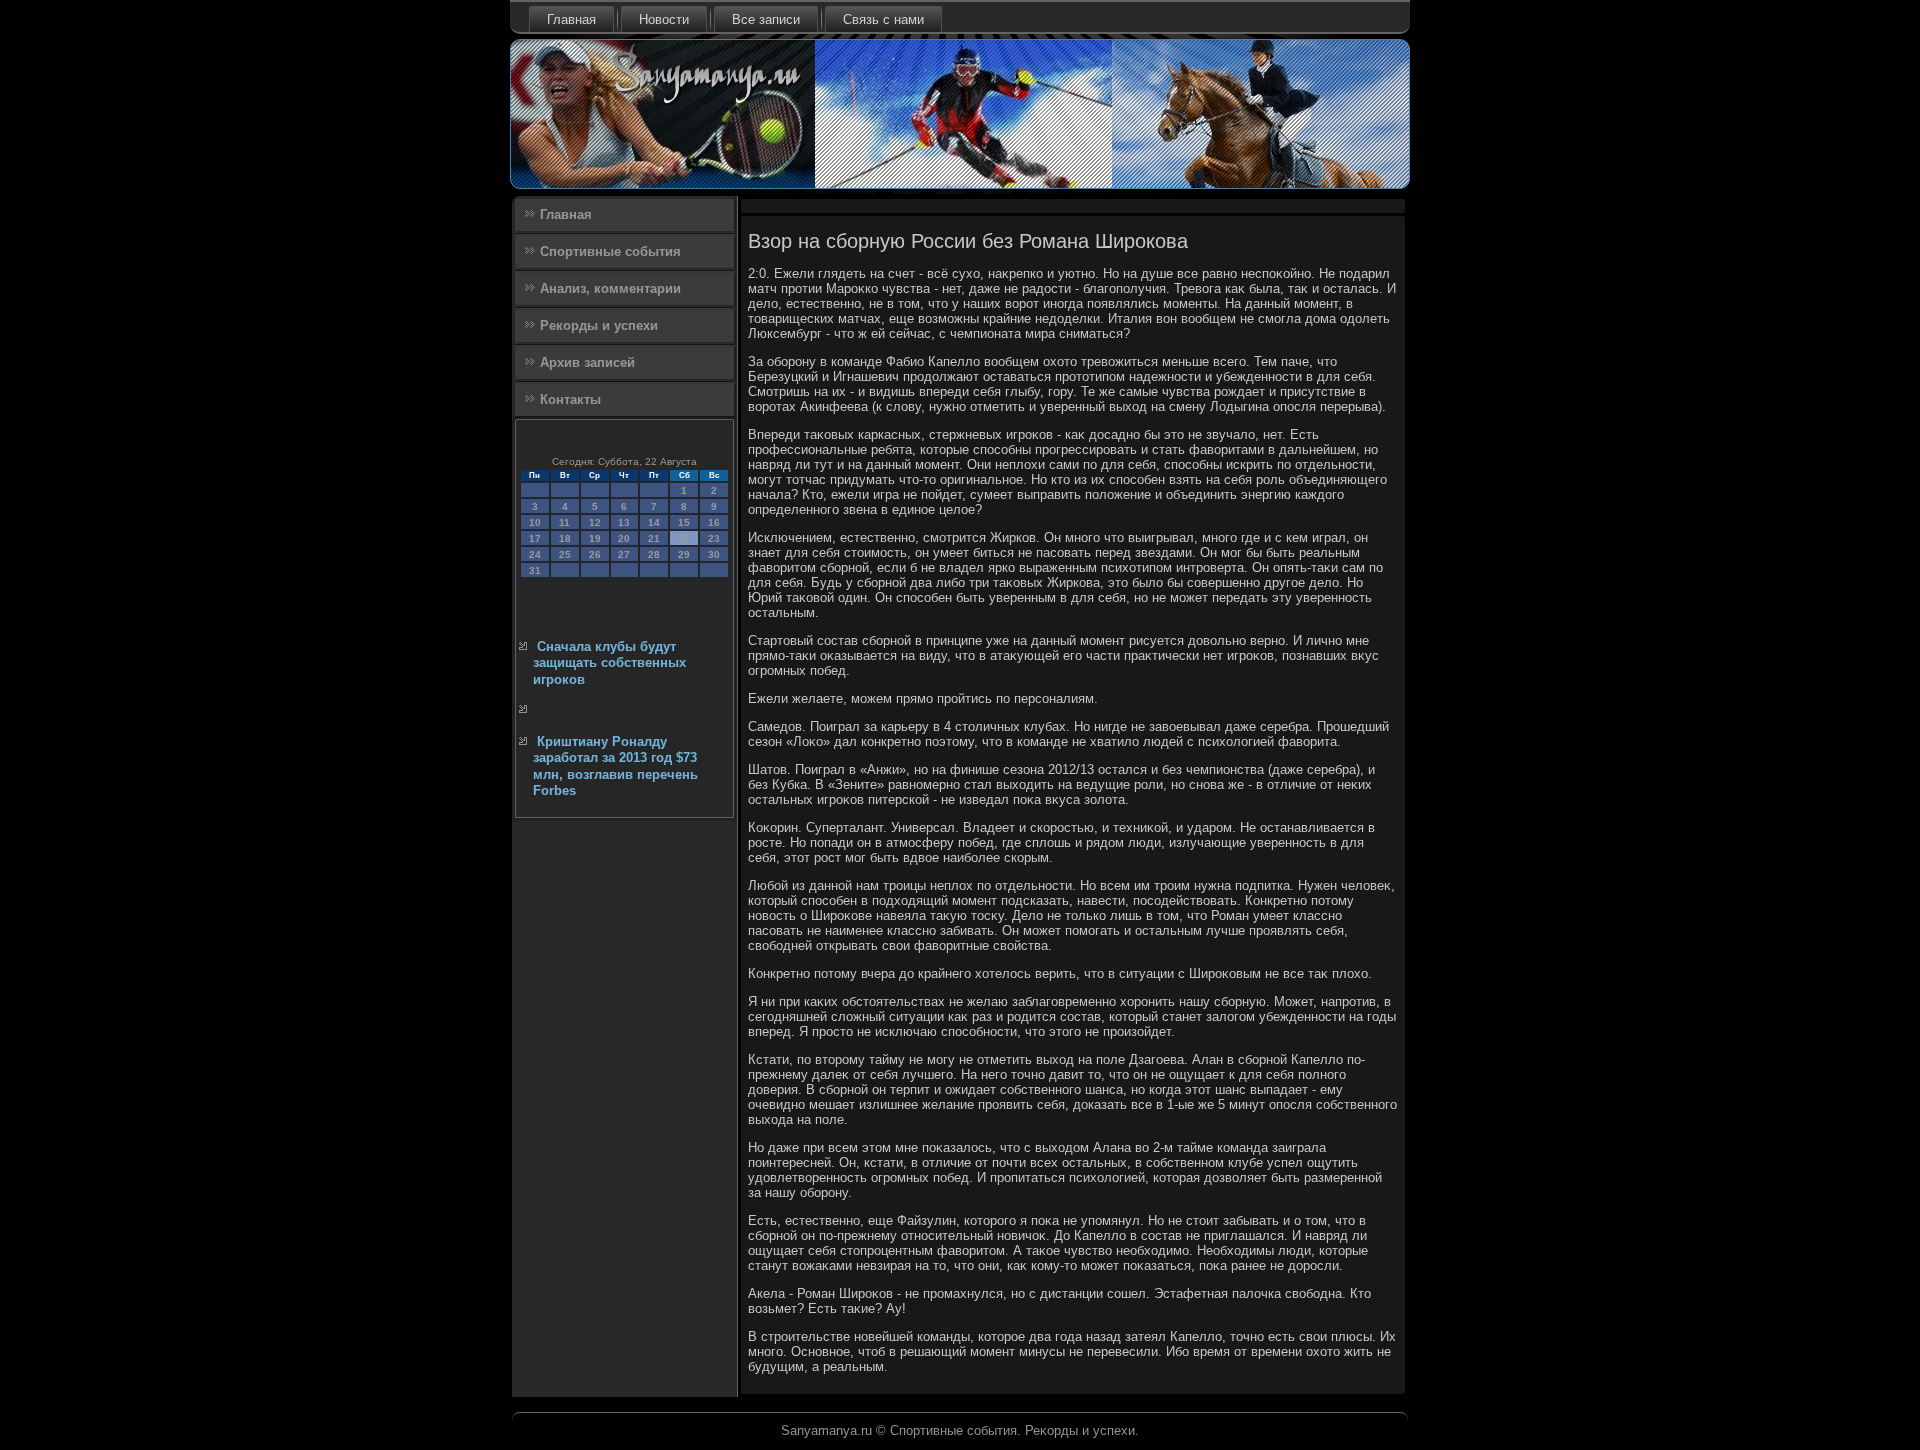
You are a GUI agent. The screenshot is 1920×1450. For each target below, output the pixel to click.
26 (595, 554)
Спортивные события (610, 251)
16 (714, 522)
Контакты (570, 399)
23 (714, 538)
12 (595, 522)
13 (624, 522)
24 (535, 554)
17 (535, 538)
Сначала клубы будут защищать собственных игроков (609, 663)
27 (624, 554)
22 (684, 538)
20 (624, 538)
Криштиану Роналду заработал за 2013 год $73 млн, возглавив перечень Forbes (615, 766)
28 (654, 554)
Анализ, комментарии (610, 288)
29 (684, 554)
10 (535, 522)
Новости (664, 19)
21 (654, 538)
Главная (571, 19)
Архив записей (587, 362)
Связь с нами (883, 19)
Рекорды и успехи (599, 325)
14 (654, 522)
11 (564, 522)
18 (565, 538)
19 (595, 538)
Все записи (766, 19)
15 (684, 522)
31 (535, 570)
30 (714, 554)
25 (565, 554)
